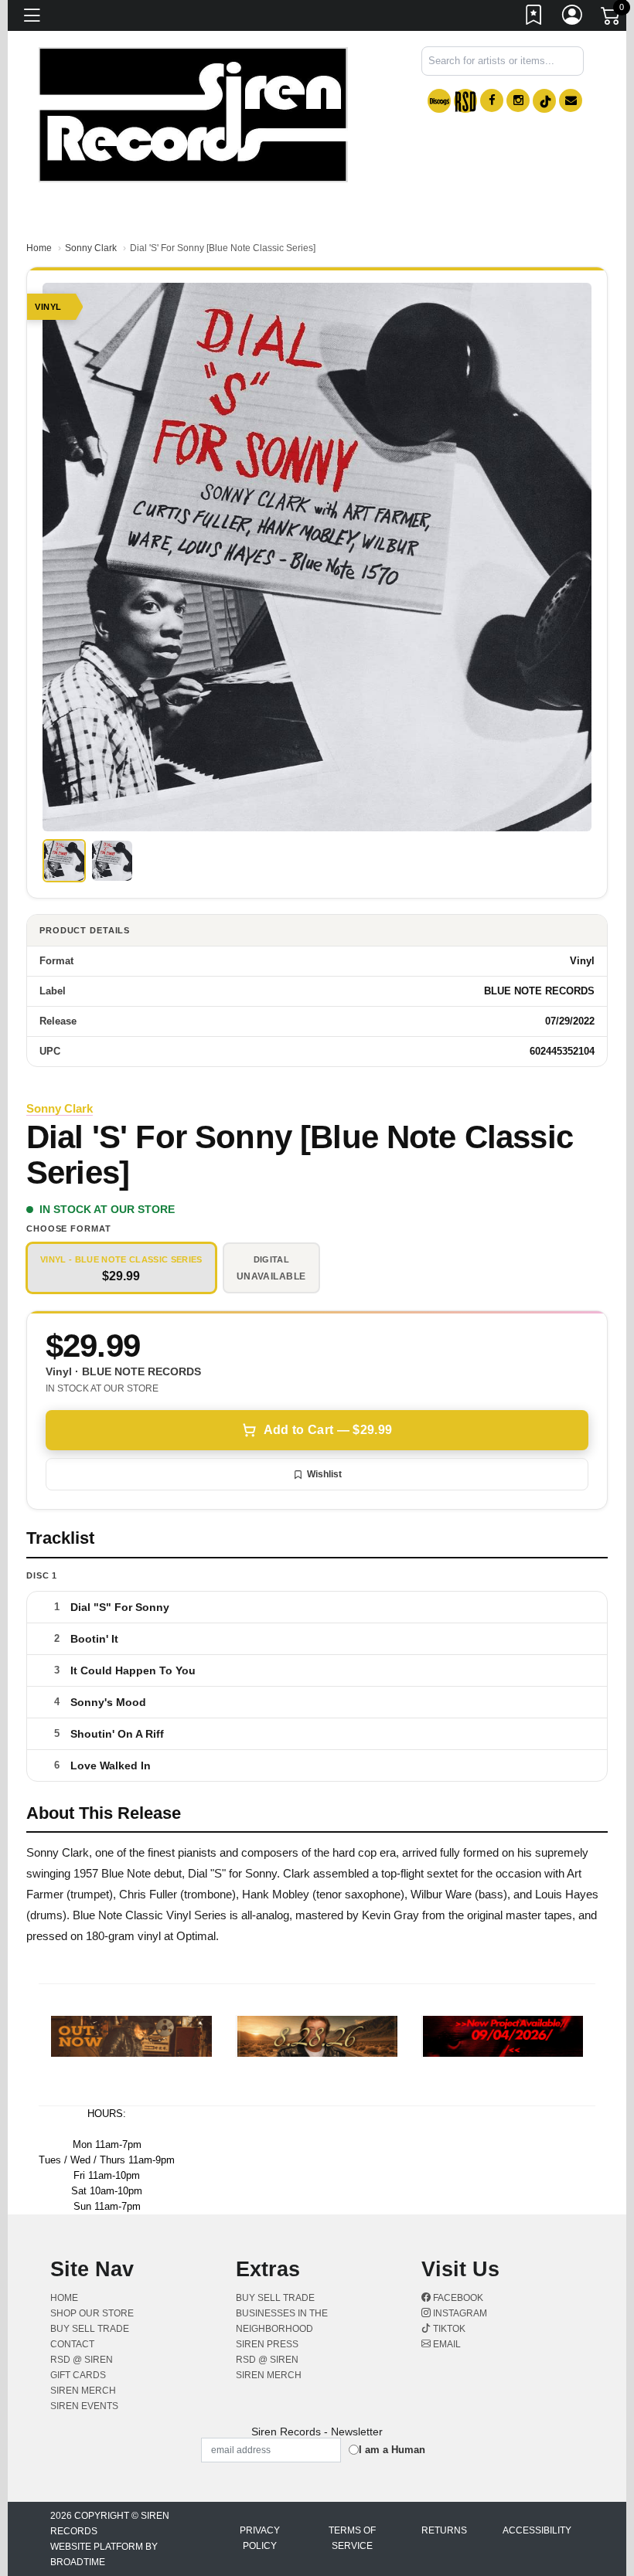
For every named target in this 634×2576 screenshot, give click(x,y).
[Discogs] (439, 101)
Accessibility (537, 2530)
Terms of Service (352, 2538)
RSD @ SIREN (82, 2360)
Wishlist (324, 1474)
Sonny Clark (91, 248)
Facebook (457, 2298)
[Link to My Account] (573, 18)
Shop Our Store (92, 2313)
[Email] (571, 100)
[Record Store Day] (465, 101)
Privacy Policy (260, 2538)
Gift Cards (78, 2375)
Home (39, 248)
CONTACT (72, 2344)
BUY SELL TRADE (90, 2329)
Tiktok (448, 2329)
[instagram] (518, 100)
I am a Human (392, 2450)
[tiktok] (544, 101)
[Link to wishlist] (534, 18)
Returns (444, 2530)
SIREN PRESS (267, 2344)
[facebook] (492, 100)
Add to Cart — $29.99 (328, 1430)
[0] (612, 19)
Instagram (459, 2313)
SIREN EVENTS (84, 2406)
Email (446, 2344)
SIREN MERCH (83, 2391)
